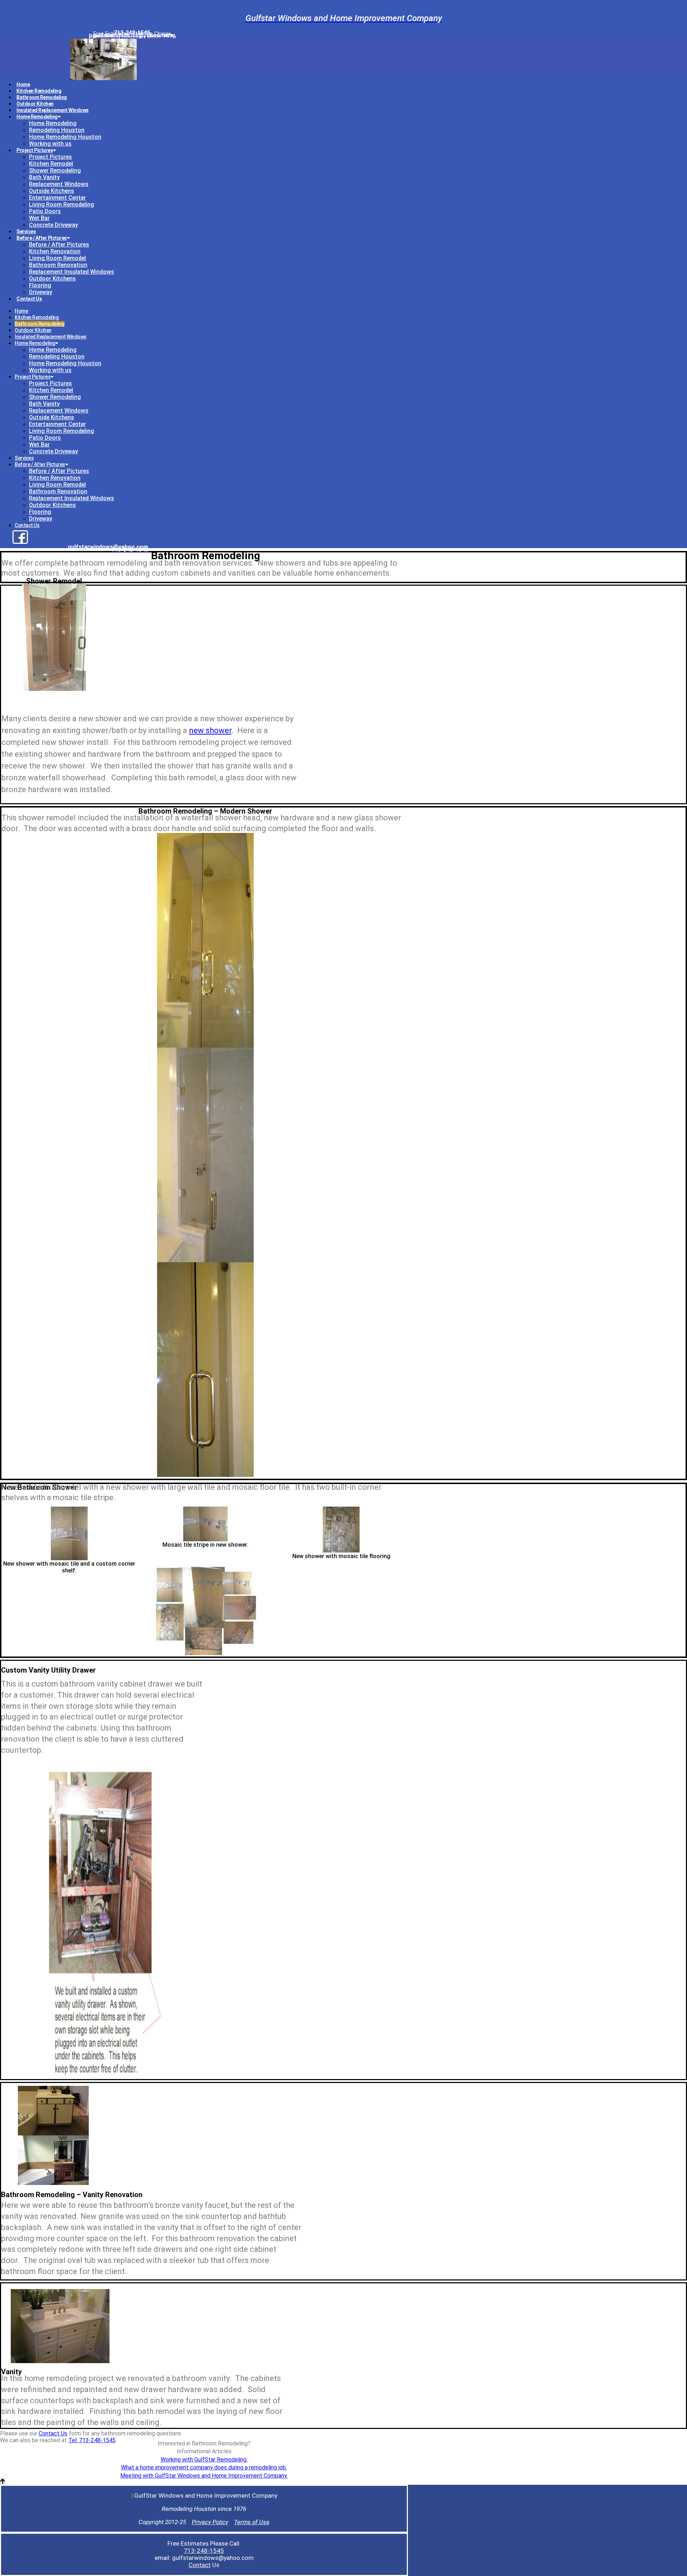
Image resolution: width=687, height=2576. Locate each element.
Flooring (40, 285)
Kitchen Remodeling (39, 91)
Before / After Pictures (42, 238)
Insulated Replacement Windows (53, 110)
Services (26, 231)
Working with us (50, 144)
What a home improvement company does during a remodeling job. (204, 2467)
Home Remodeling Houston (65, 137)
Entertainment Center (57, 198)
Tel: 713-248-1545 (92, 2440)
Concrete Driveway (53, 225)
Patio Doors (45, 211)
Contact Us (29, 299)
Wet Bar (39, 218)
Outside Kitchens (52, 191)
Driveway (41, 292)
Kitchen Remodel (51, 164)
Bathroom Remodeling (42, 97)
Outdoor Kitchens (52, 279)
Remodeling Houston (57, 130)
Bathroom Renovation (58, 265)
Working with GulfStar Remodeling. (204, 2460)
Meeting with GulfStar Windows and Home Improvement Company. (204, 2476)
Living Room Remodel (57, 258)
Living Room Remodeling (62, 204)
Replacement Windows (59, 184)
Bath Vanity (44, 177)
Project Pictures (35, 150)
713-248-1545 (204, 2551)
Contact (200, 2565)
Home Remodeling (37, 117)
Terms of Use (252, 2522)
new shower (210, 730)
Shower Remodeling (55, 170)
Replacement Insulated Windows (72, 272)
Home (23, 84)
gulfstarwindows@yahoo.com (108, 547)
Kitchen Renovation (55, 251)
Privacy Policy (210, 2522)
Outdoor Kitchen (35, 104)
